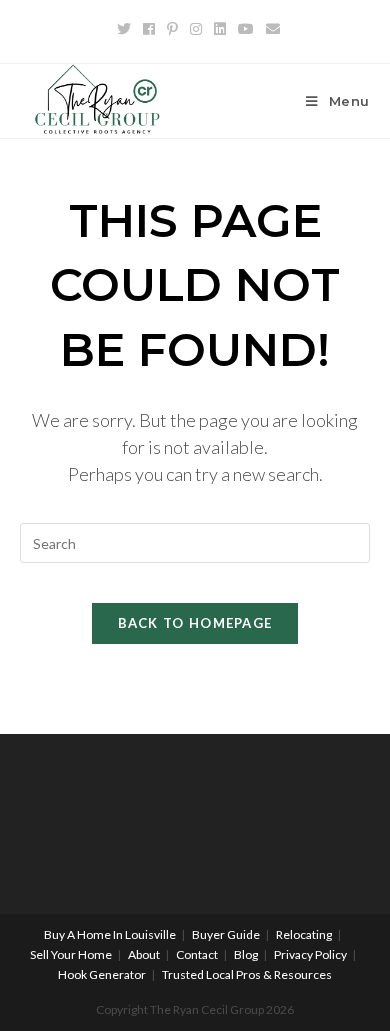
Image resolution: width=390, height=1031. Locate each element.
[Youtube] (246, 29)
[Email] (270, 29)
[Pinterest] (172, 29)
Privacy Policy (310, 954)
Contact (197, 954)
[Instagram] (196, 29)
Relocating (304, 934)
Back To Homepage (195, 623)
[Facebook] (149, 29)
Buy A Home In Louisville (110, 934)
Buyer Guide (226, 934)
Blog (246, 954)
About (144, 954)
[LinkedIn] (220, 29)
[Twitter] (124, 29)
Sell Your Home (71, 954)
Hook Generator (102, 974)
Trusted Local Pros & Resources (247, 974)
